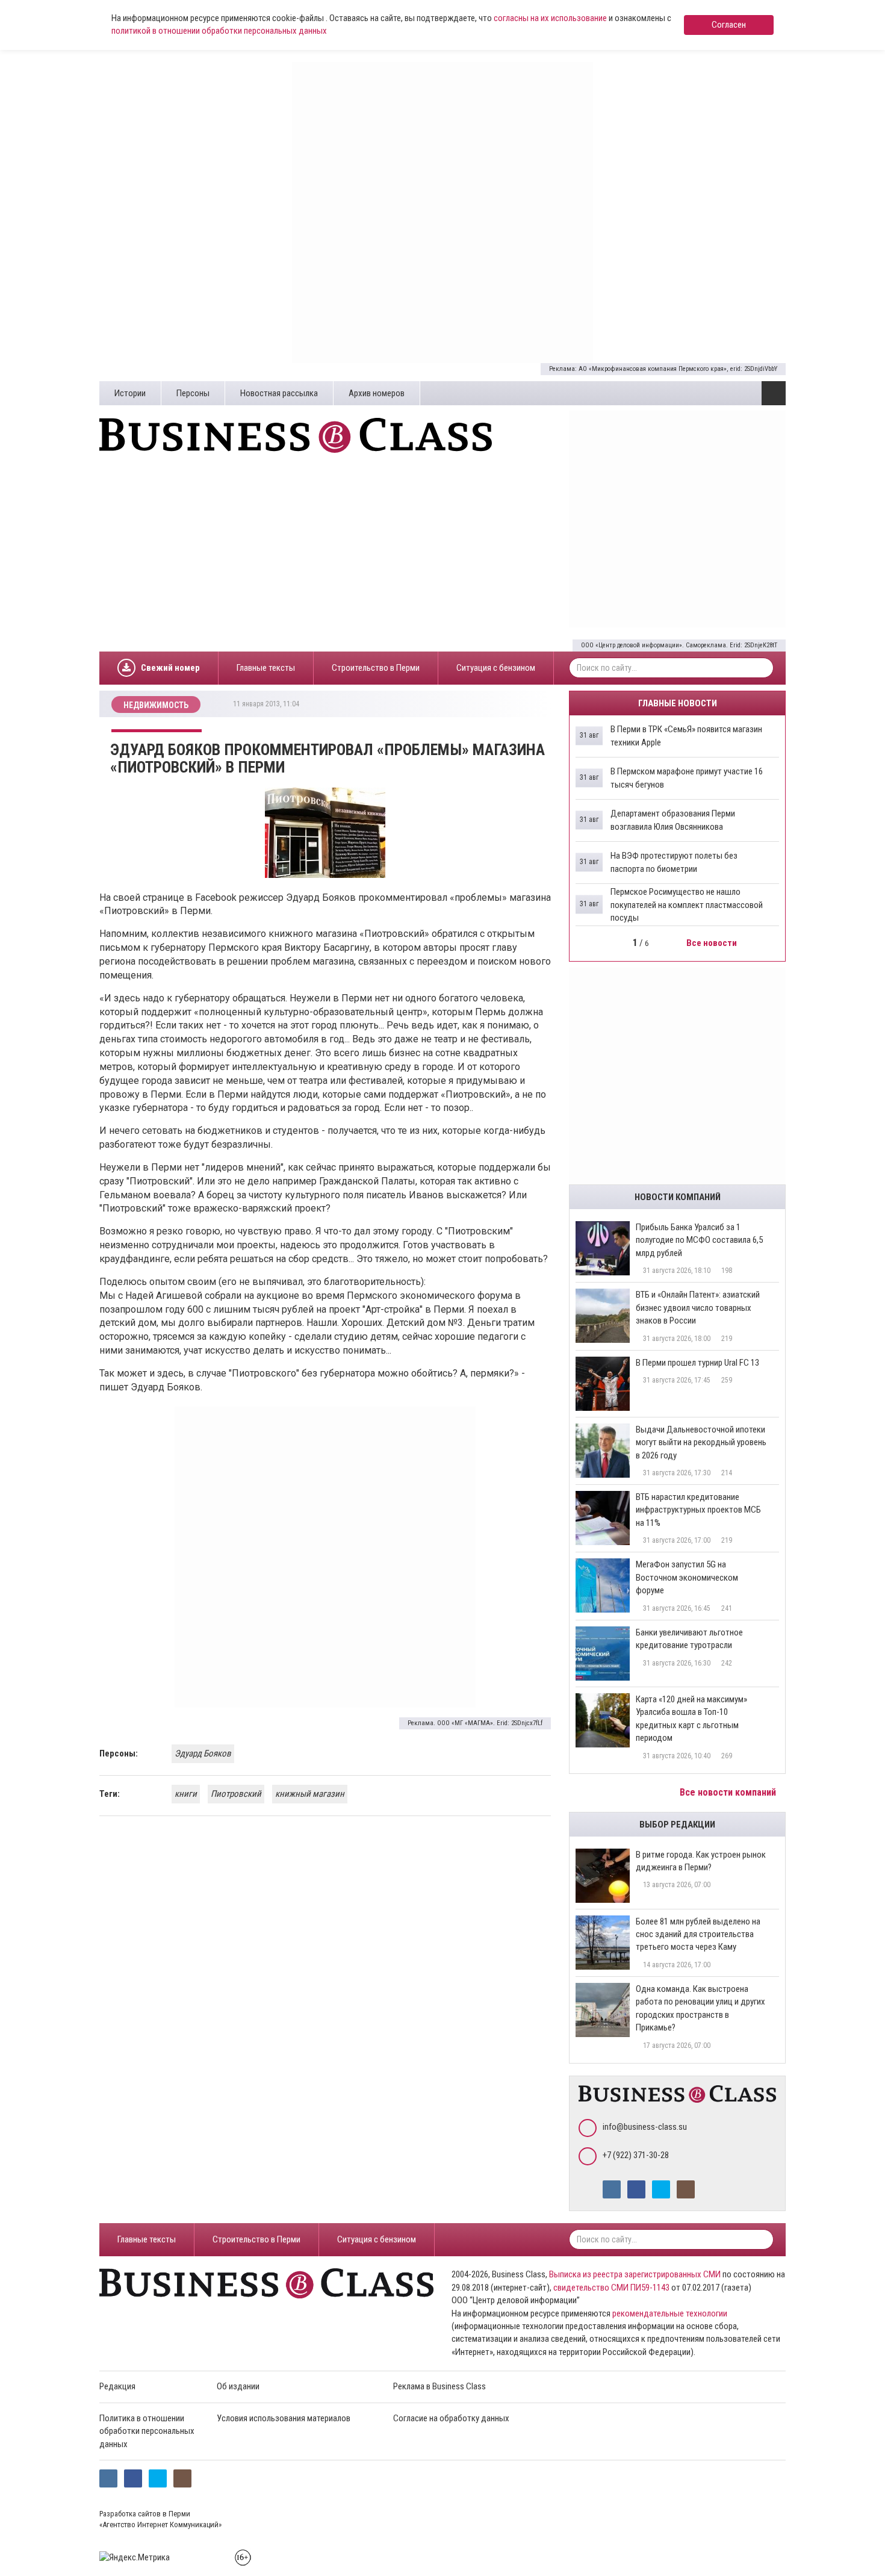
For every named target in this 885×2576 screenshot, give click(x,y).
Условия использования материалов (284, 2418)
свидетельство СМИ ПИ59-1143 (611, 2288)
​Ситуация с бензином (496, 668)
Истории (130, 393)
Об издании (238, 2386)
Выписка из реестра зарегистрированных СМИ (635, 2274)
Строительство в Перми (376, 668)
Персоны (193, 393)
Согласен (729, 25)
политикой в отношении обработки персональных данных (219, 31)
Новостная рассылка (279, 393)
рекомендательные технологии (670, 2313)
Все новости (713, 943)
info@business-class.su (645, 2127)
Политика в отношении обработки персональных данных (147, 2431)
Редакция (117, 2386)
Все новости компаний (729, 1792)
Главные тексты (266, 668)
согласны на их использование (550, 18)
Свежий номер (170, 668)
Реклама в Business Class (439, 2386)
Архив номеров (377, 393)
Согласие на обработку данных (451, 2418)
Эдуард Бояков (203, 1753)
